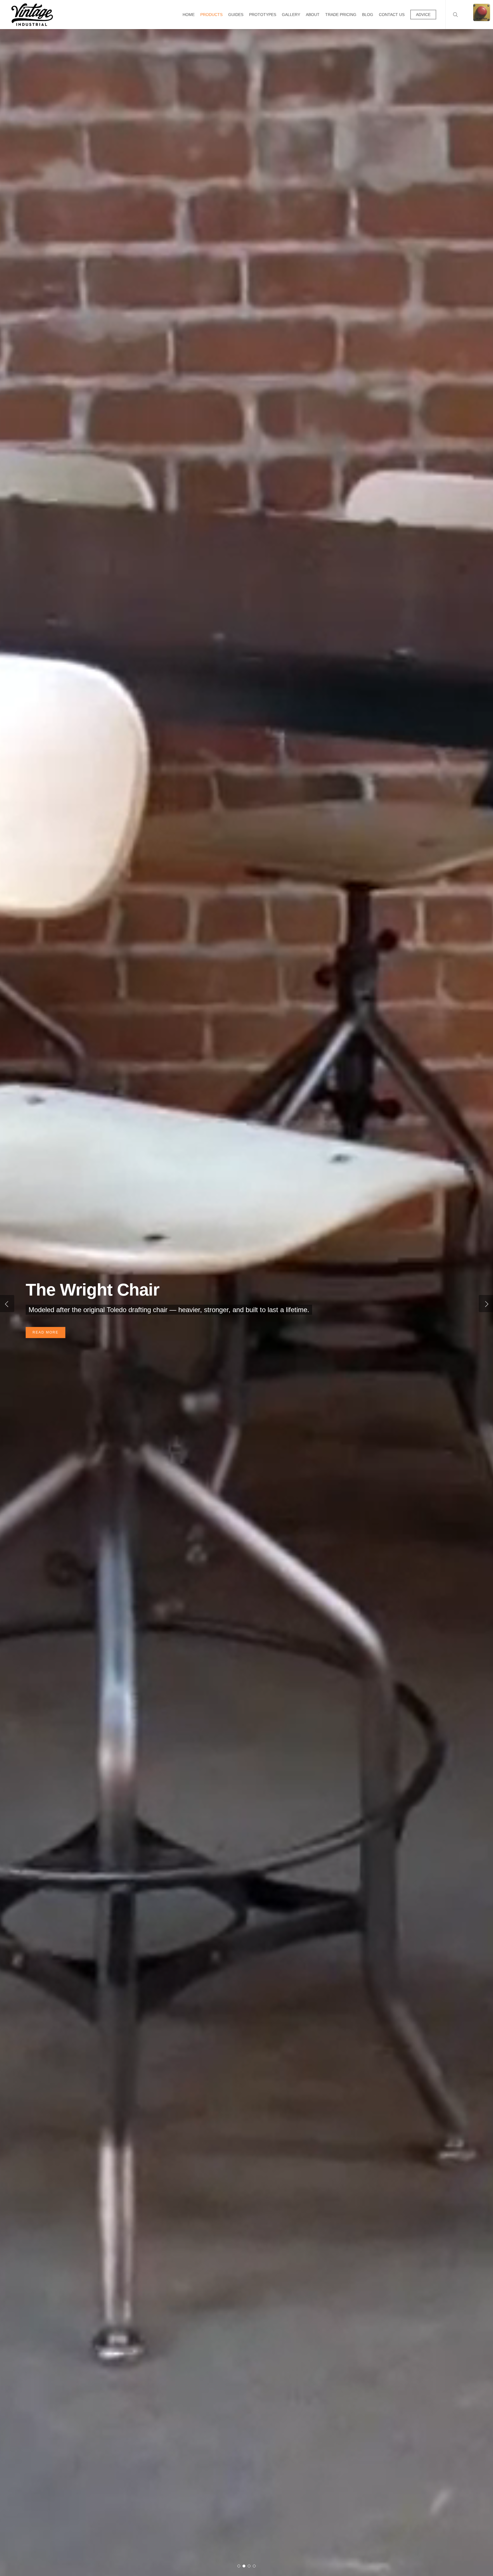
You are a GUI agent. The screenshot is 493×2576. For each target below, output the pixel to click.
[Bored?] (482, 15)
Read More (247, 100)
